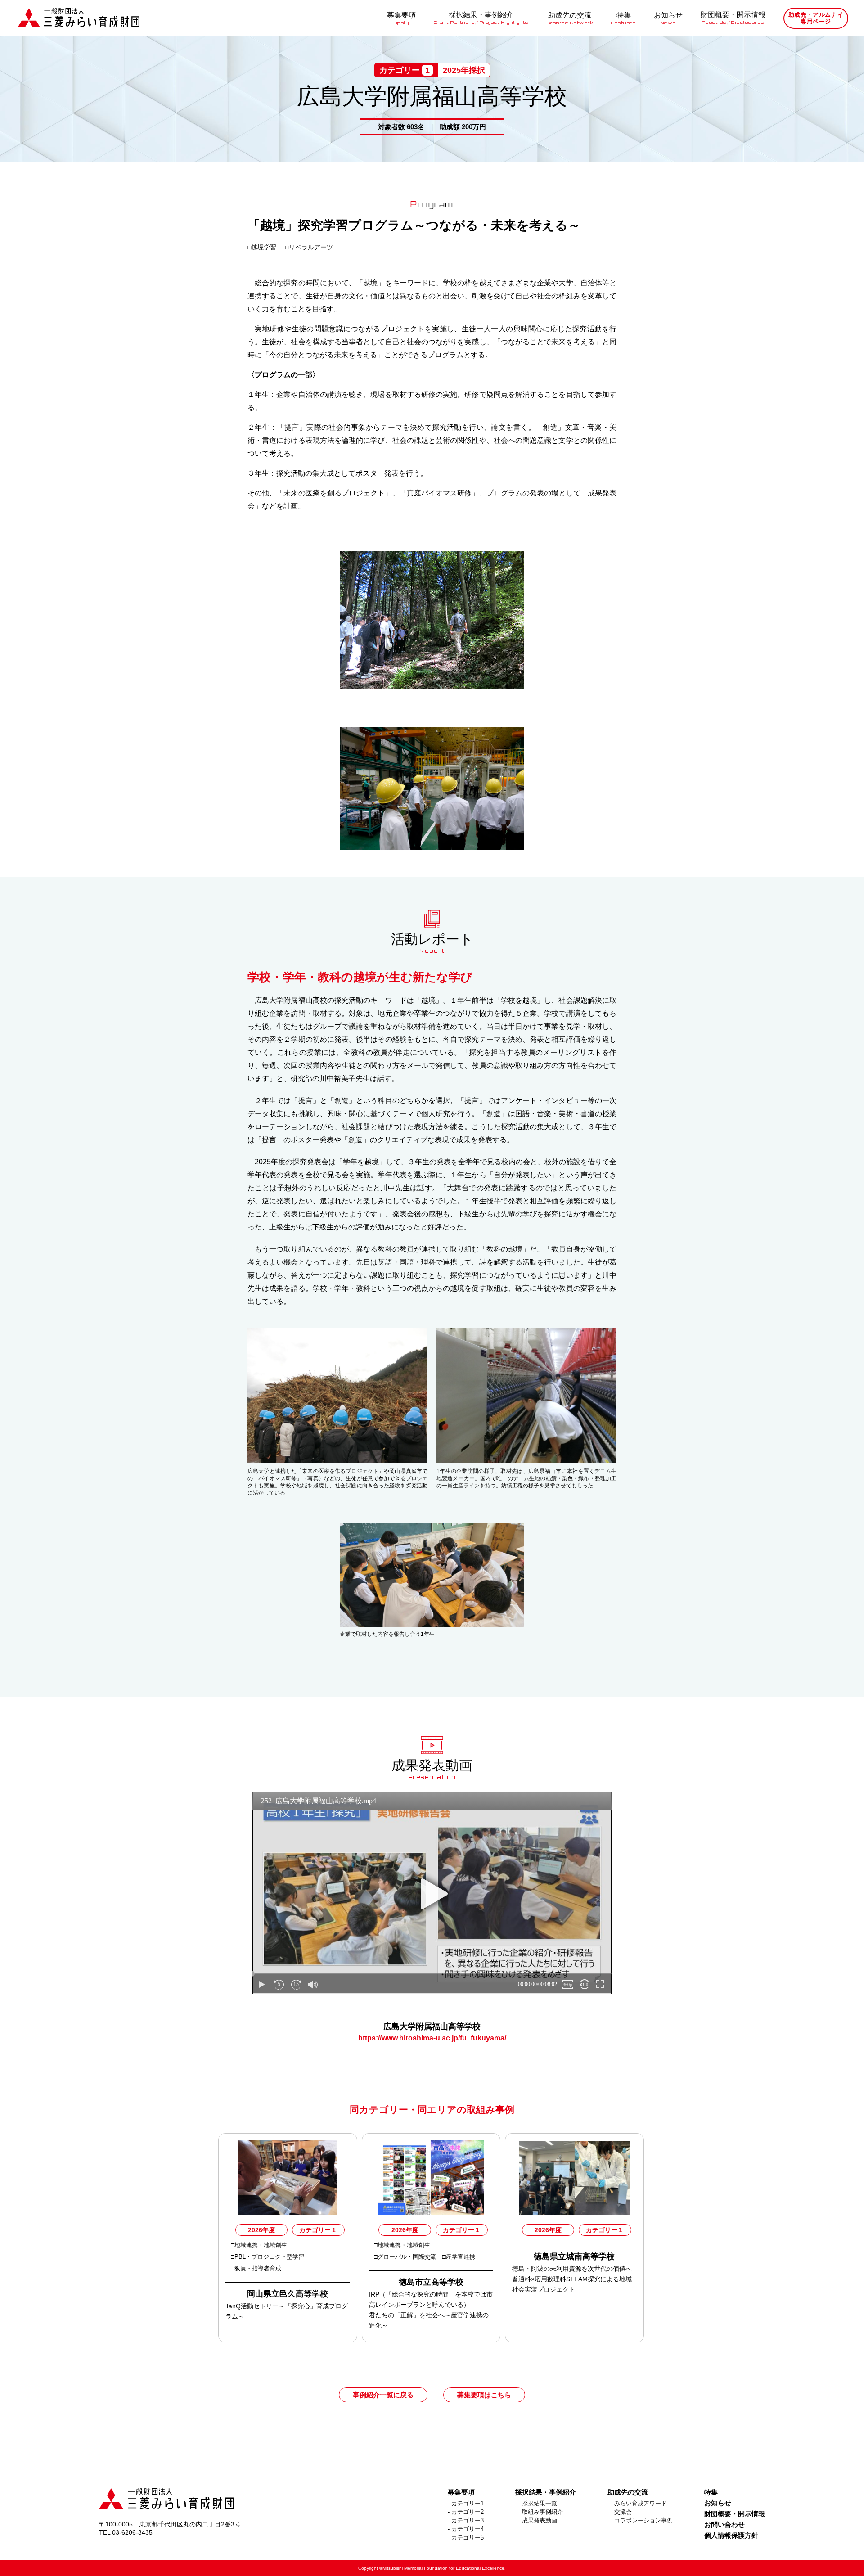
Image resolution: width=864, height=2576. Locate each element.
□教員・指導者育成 (257, 2268)
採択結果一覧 (540, 2503)
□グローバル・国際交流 (406, 2257)
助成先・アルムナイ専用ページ (816, 18)
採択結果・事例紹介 (481, 18)
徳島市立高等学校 (431, 2282)
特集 (623, 18)
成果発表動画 (540, 2520)
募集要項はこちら (484, 2395)
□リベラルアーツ (310, 247)
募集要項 (401, 18)
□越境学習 (263, 247)
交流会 (623, 2512)
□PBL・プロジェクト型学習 (268, 2257)
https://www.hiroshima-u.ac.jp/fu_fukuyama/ (432, 2038)
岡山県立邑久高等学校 (288, 2294)
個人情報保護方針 (731, 2535)
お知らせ (668, 18)
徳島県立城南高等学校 (574, 2256)
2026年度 (261, 2230)
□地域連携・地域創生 (259, 2245)
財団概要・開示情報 (733, 18)
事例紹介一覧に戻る (383, 2395)
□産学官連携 (460, 2257)
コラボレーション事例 (643, 2520)
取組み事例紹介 (542, 2512)
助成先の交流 (570, 18)
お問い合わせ (724, 2524)
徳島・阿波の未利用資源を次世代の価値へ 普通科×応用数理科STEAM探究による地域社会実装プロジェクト (575, 2279)
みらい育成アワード (641, 2503)
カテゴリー (317, 2230)
